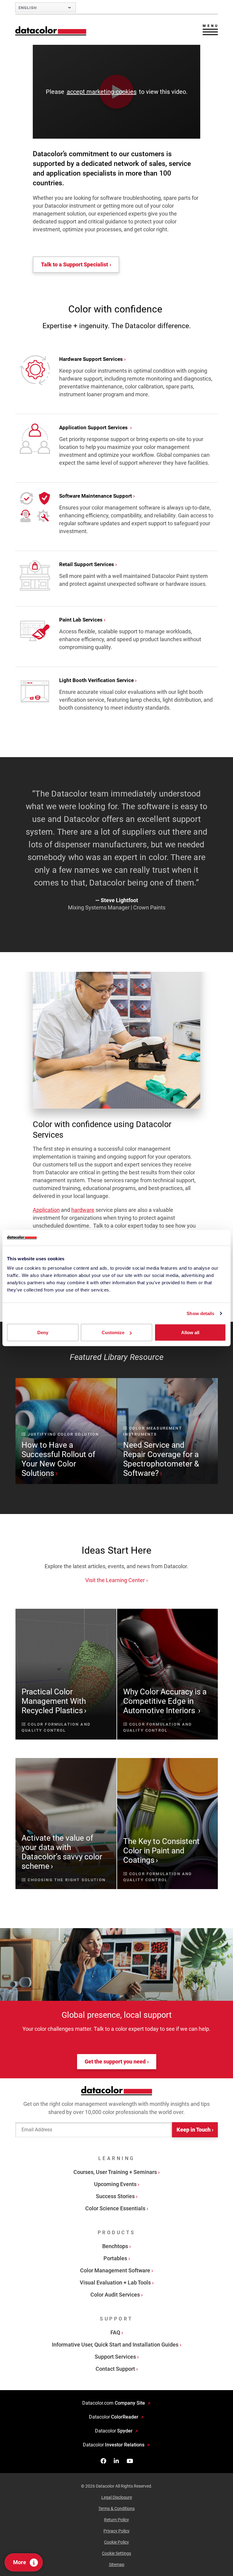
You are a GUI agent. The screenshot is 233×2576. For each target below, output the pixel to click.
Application (46, 1210)
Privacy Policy (116, 2531)
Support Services (115, 2356)
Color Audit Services (115, 2294)
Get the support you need (115, 2061)
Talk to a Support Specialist (74, 264)
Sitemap (117, 2564)
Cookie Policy (116, 2542)
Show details (200, 1313)
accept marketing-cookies (102, 92)
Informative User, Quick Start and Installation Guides (115, 2344)
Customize (113, 1333)
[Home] (51, 31)
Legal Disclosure (117, 2497)
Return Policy (116, 2519)
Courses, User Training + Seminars (115, 2172)
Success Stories (115, 2196)
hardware (83, 1210)
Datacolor (114, 2417)
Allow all (190, 1333)
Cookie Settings (116, 2553)
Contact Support (115, 2368)
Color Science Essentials (115, 2208)
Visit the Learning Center (115, 1580)
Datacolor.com (114, 2403)
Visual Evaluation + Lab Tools (115, 2282)
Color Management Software (115, 2270)
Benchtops (115, 2246)
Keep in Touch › (195, 2129)
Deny (43, 1333)
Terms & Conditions (116, 2508)
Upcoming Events (115, 2184)
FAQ (115, 2332)
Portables (115, 2258)
